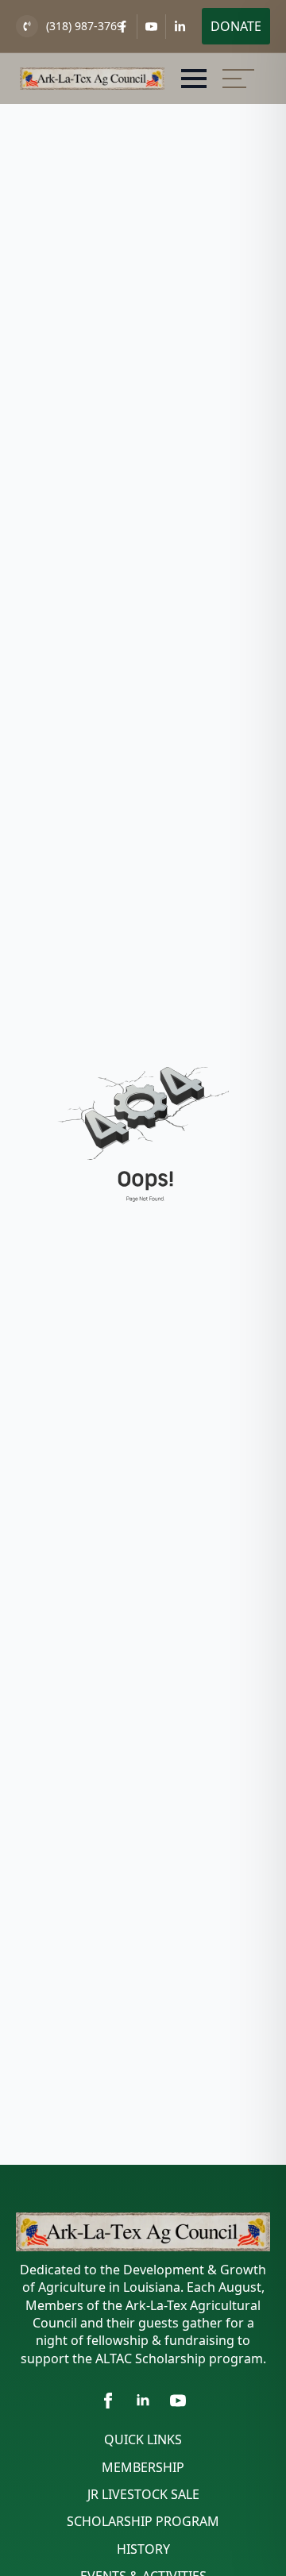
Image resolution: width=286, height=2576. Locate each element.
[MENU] (238, 79)
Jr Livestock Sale (143, 2494)
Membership (143, 2467)
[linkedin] (143, 2401)
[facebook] (108, 2401)
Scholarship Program (143, 2521)
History (143, 2549)
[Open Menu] (194, 79)
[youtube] (178, 2401)
